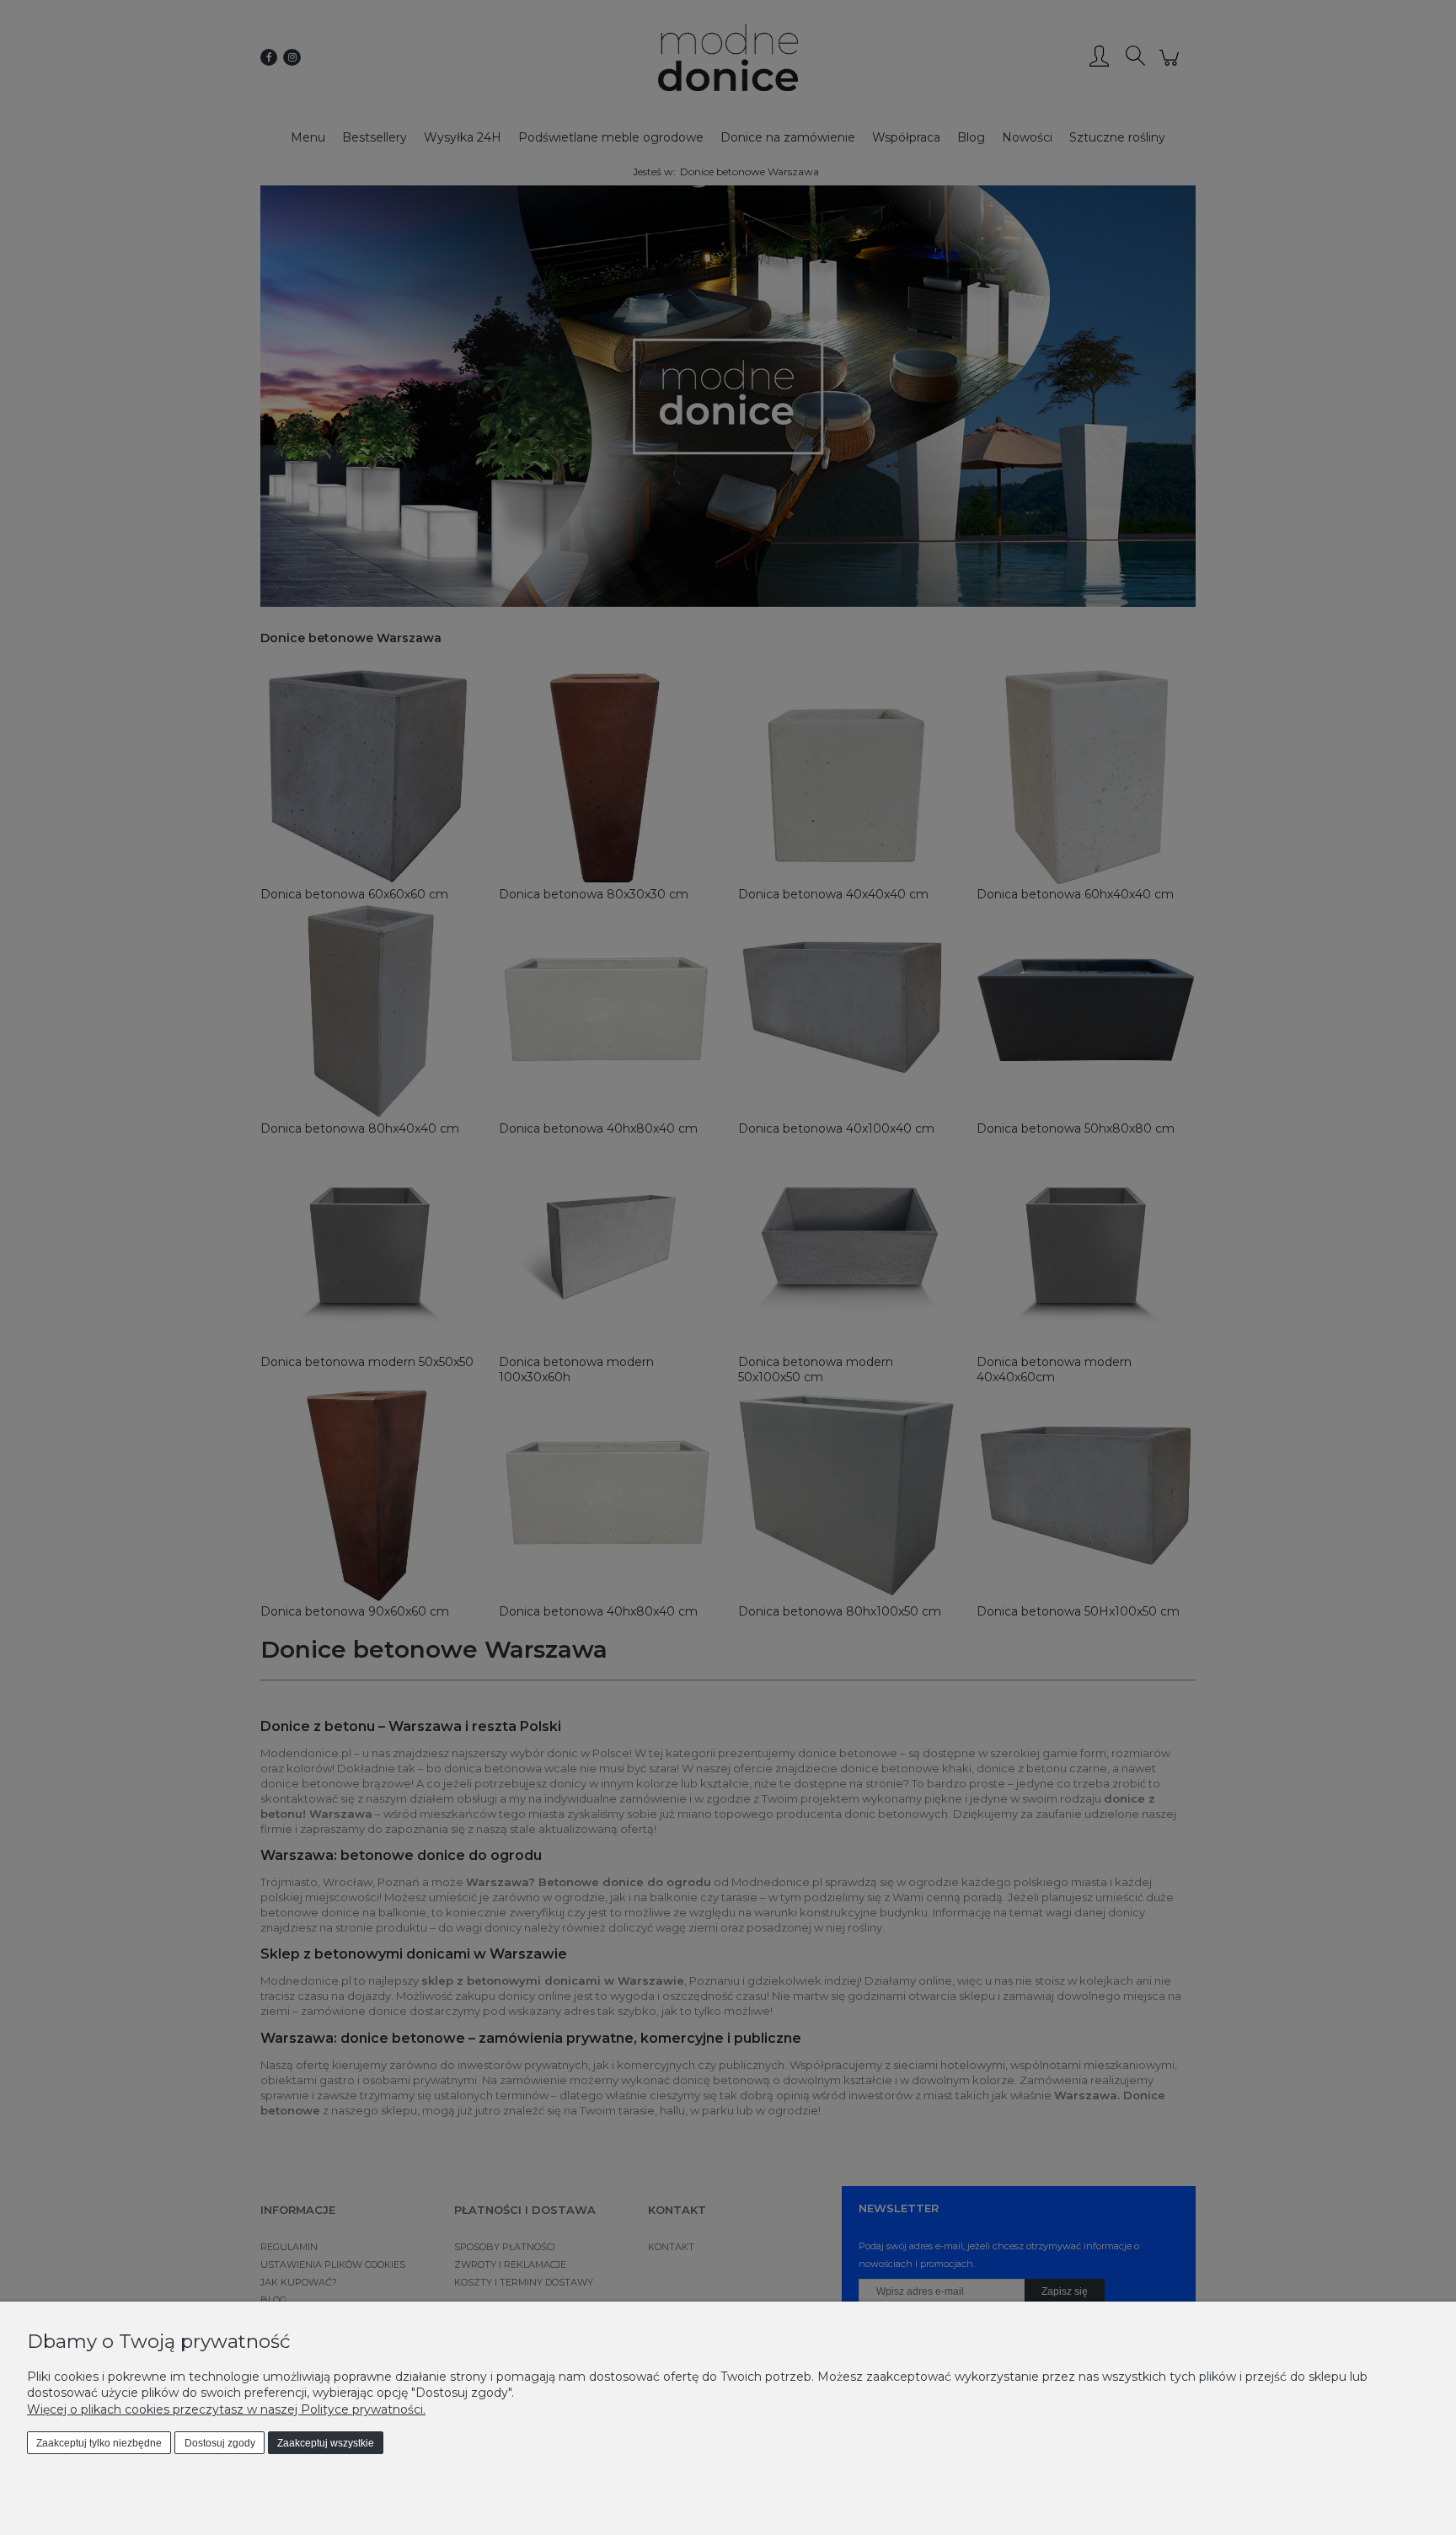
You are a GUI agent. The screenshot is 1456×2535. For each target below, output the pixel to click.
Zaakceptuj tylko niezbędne (99, 2443)
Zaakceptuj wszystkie (326, 2443)
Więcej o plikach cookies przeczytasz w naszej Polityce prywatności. (226, 2409)
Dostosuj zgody (220, 2443)
